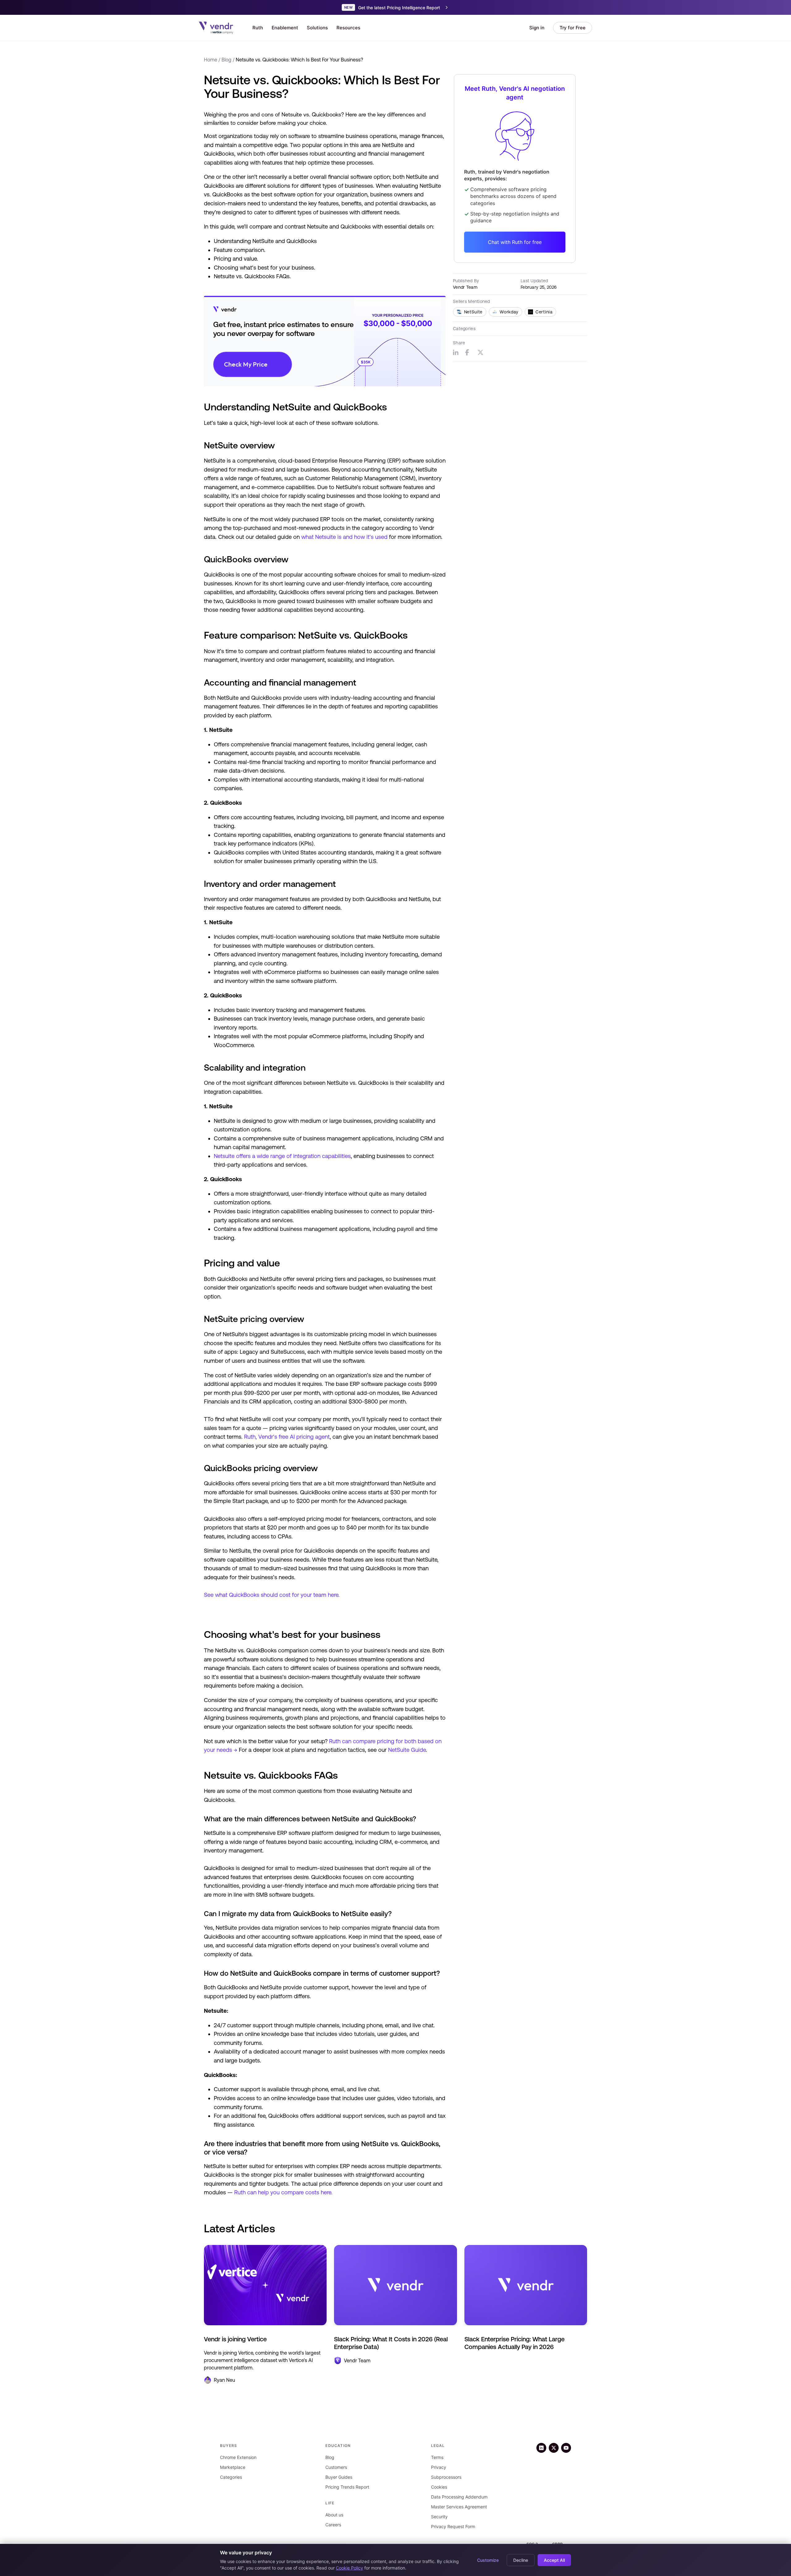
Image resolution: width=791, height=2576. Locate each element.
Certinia (544, 312)
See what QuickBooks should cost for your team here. (272, 1595)
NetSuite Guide (407, 1750)
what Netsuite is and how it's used (344, 537)
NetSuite (474, 312)
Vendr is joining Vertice (235, 2339)
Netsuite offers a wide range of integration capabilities (282, 1156)
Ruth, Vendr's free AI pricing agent (287, 1437)
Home (211, 60)
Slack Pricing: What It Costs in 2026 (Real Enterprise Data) (391, 2343)
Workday (509, 312)
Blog (226, 60)
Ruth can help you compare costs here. (283, 2192)
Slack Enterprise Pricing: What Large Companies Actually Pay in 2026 (514, 2343)
